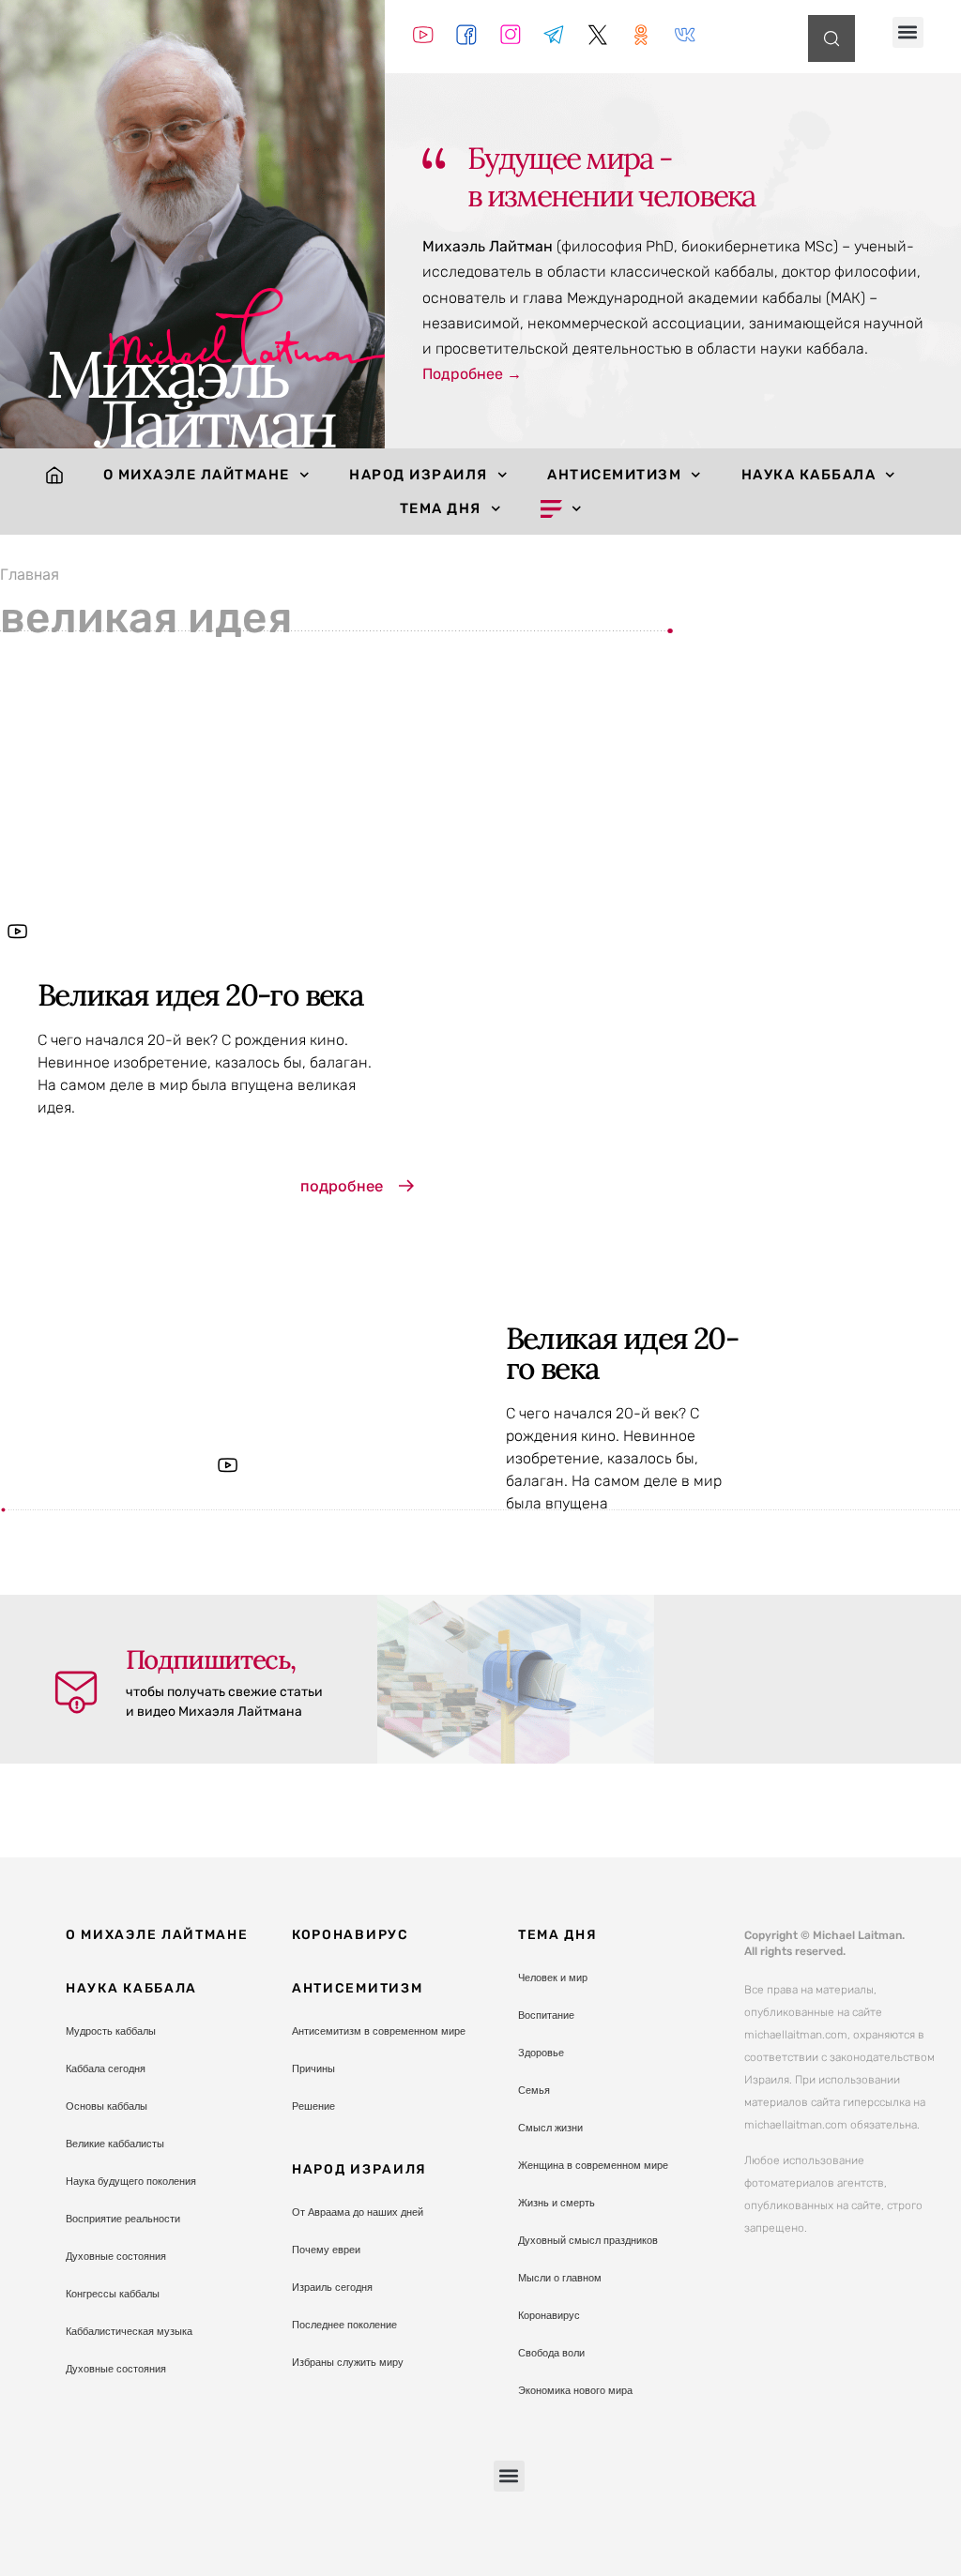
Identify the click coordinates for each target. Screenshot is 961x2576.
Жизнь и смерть (557, 2203)
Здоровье (541, 2053)
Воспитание (546, 2015)
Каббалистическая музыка (129, 2331)
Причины (313, 2068)
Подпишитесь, (211, 1659)
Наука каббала (809, 475)
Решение (313, 2106)
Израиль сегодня (332, 2287)
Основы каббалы (107, 2106)
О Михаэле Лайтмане (197, 475)
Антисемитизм (614, 475)
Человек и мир (553, 1977)
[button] (908, 32)
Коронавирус (351, 1935)
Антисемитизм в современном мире (379, 2031)
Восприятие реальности (123, 2219)
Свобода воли (551, 2353)
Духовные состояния (116, 2256)
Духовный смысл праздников (588, 2240)
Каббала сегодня (106, 2068)
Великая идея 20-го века (200, 995)
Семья (534, 2090)
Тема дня (441, 508)
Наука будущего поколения (131, 2181)
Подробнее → (472, 374)
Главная (30, 574)
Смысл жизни (550, 2128)
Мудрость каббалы (111, 2031)
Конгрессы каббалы (113, 2294)
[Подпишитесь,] (76, 1692)
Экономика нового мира (575, 2390)
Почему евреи (326, 2250)
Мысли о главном (560, 2278)
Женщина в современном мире (593, 2165)
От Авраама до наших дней (358, 2212)
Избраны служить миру (348, 2362)
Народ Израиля (419, 475)
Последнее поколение (344, 2325)
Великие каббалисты (115, 2144)
